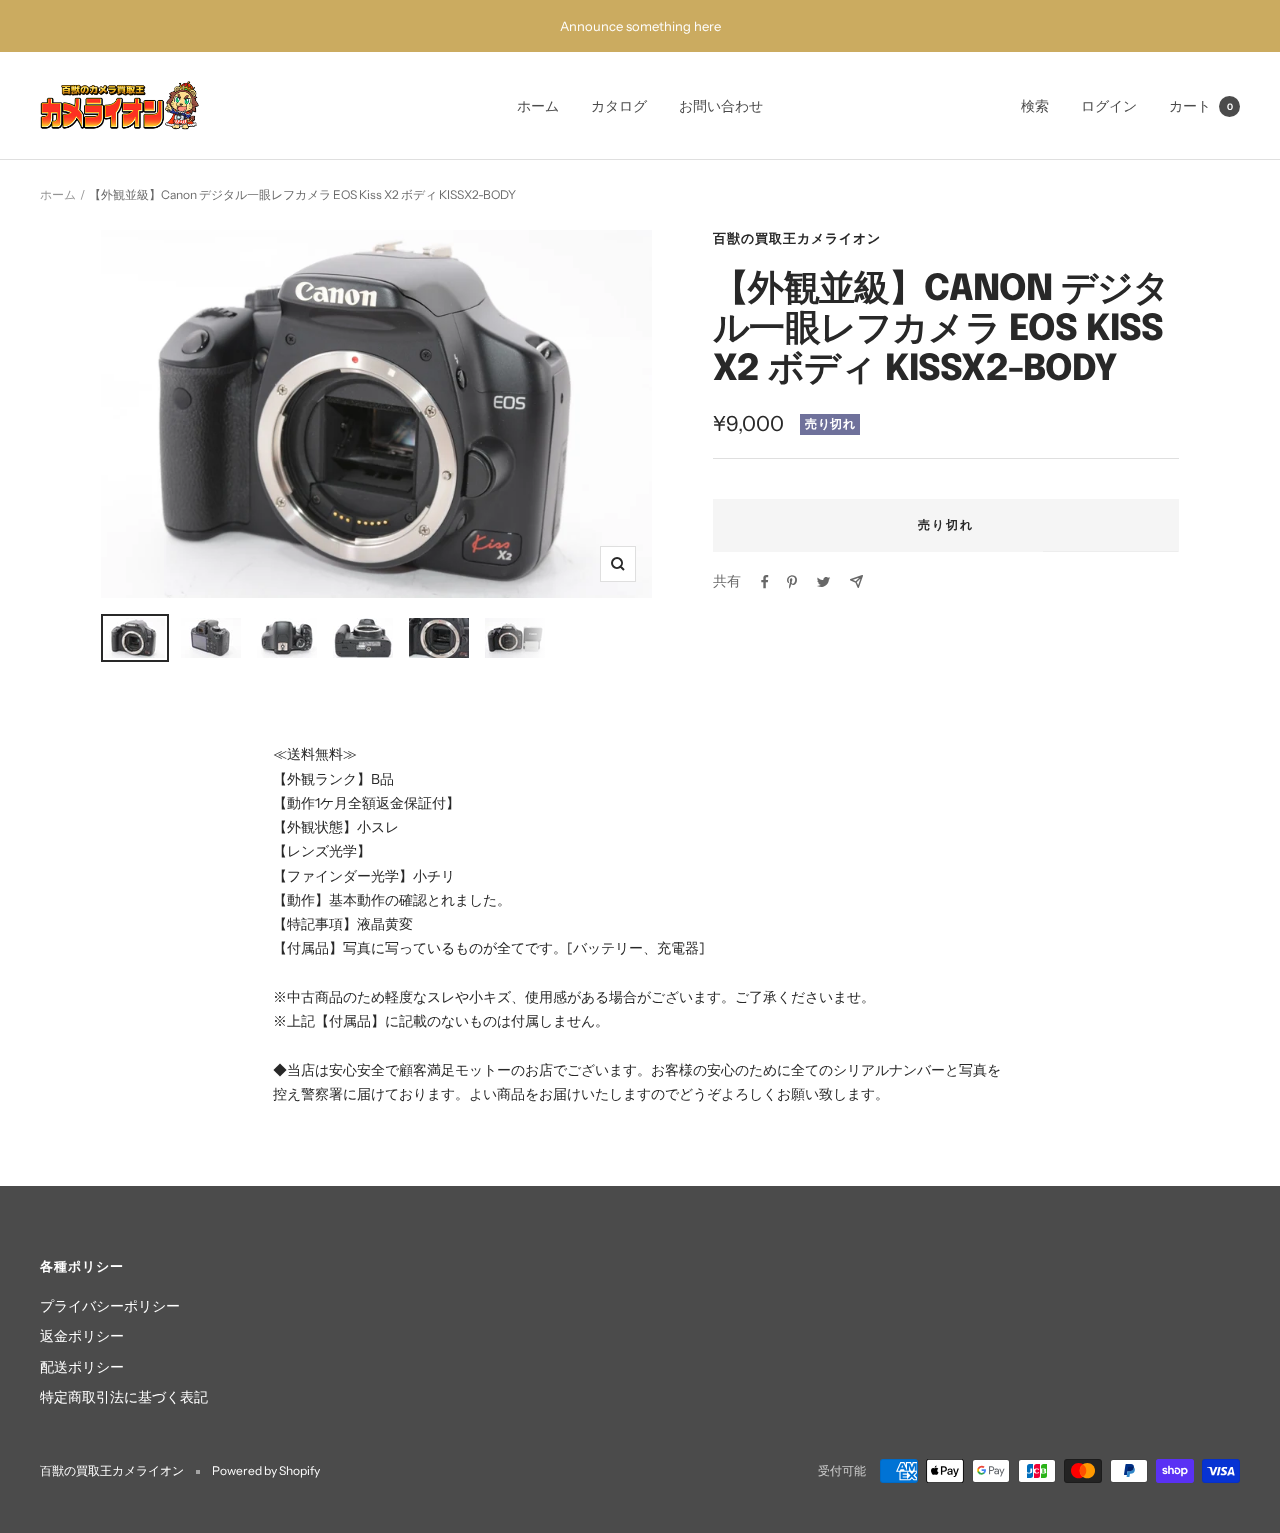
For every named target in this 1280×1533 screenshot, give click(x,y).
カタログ (619, 106)
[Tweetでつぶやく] (823, 582)
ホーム (538, 106)
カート (1201, 106)
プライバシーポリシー (110, 1306)
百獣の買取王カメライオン (797, 238)
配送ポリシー (82, 1367)
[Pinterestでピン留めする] (792, 582)
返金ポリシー (82, 1336)
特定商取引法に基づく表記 (124, 1397)
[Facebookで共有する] (765, 582)
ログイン (1109, 106)
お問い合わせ (721, 106)
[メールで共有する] (856, 581)
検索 (1035, 106)
